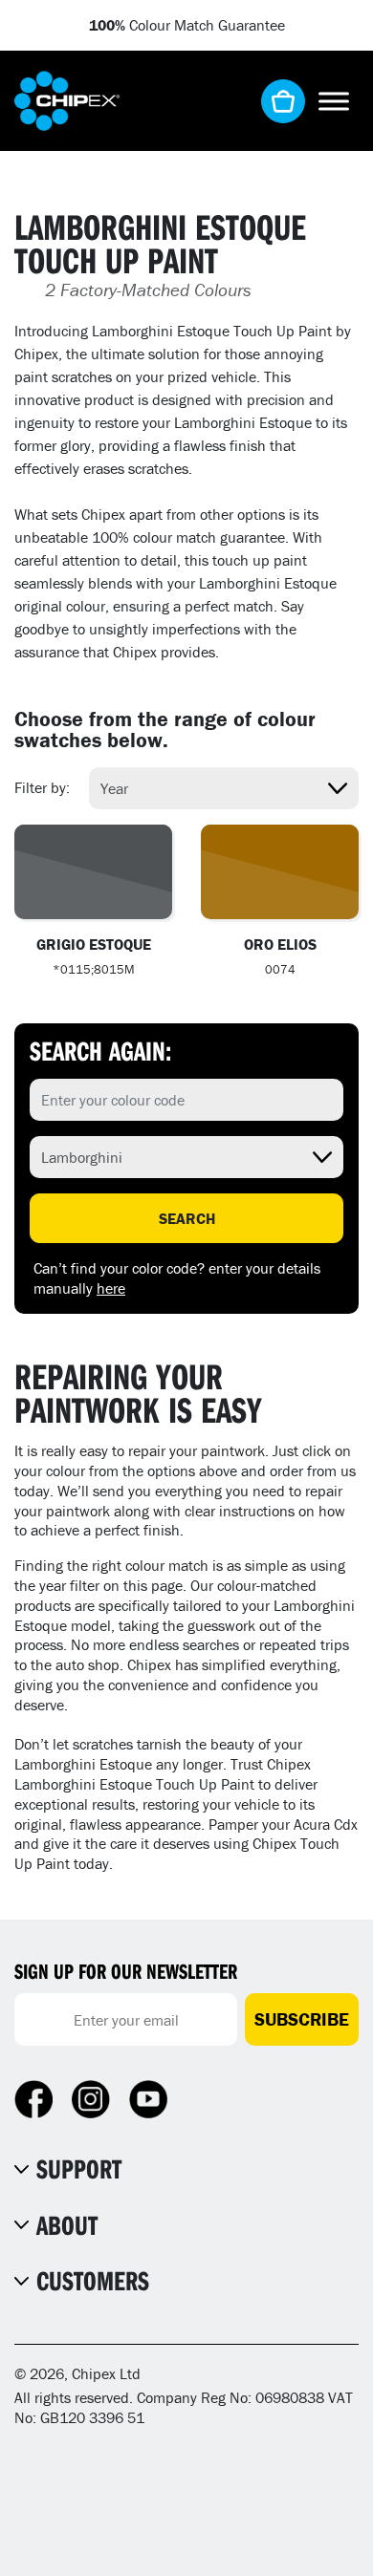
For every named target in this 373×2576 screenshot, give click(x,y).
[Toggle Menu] (334, 101)
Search (187, 1218)
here (111, 1288)
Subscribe (302, 2019)
